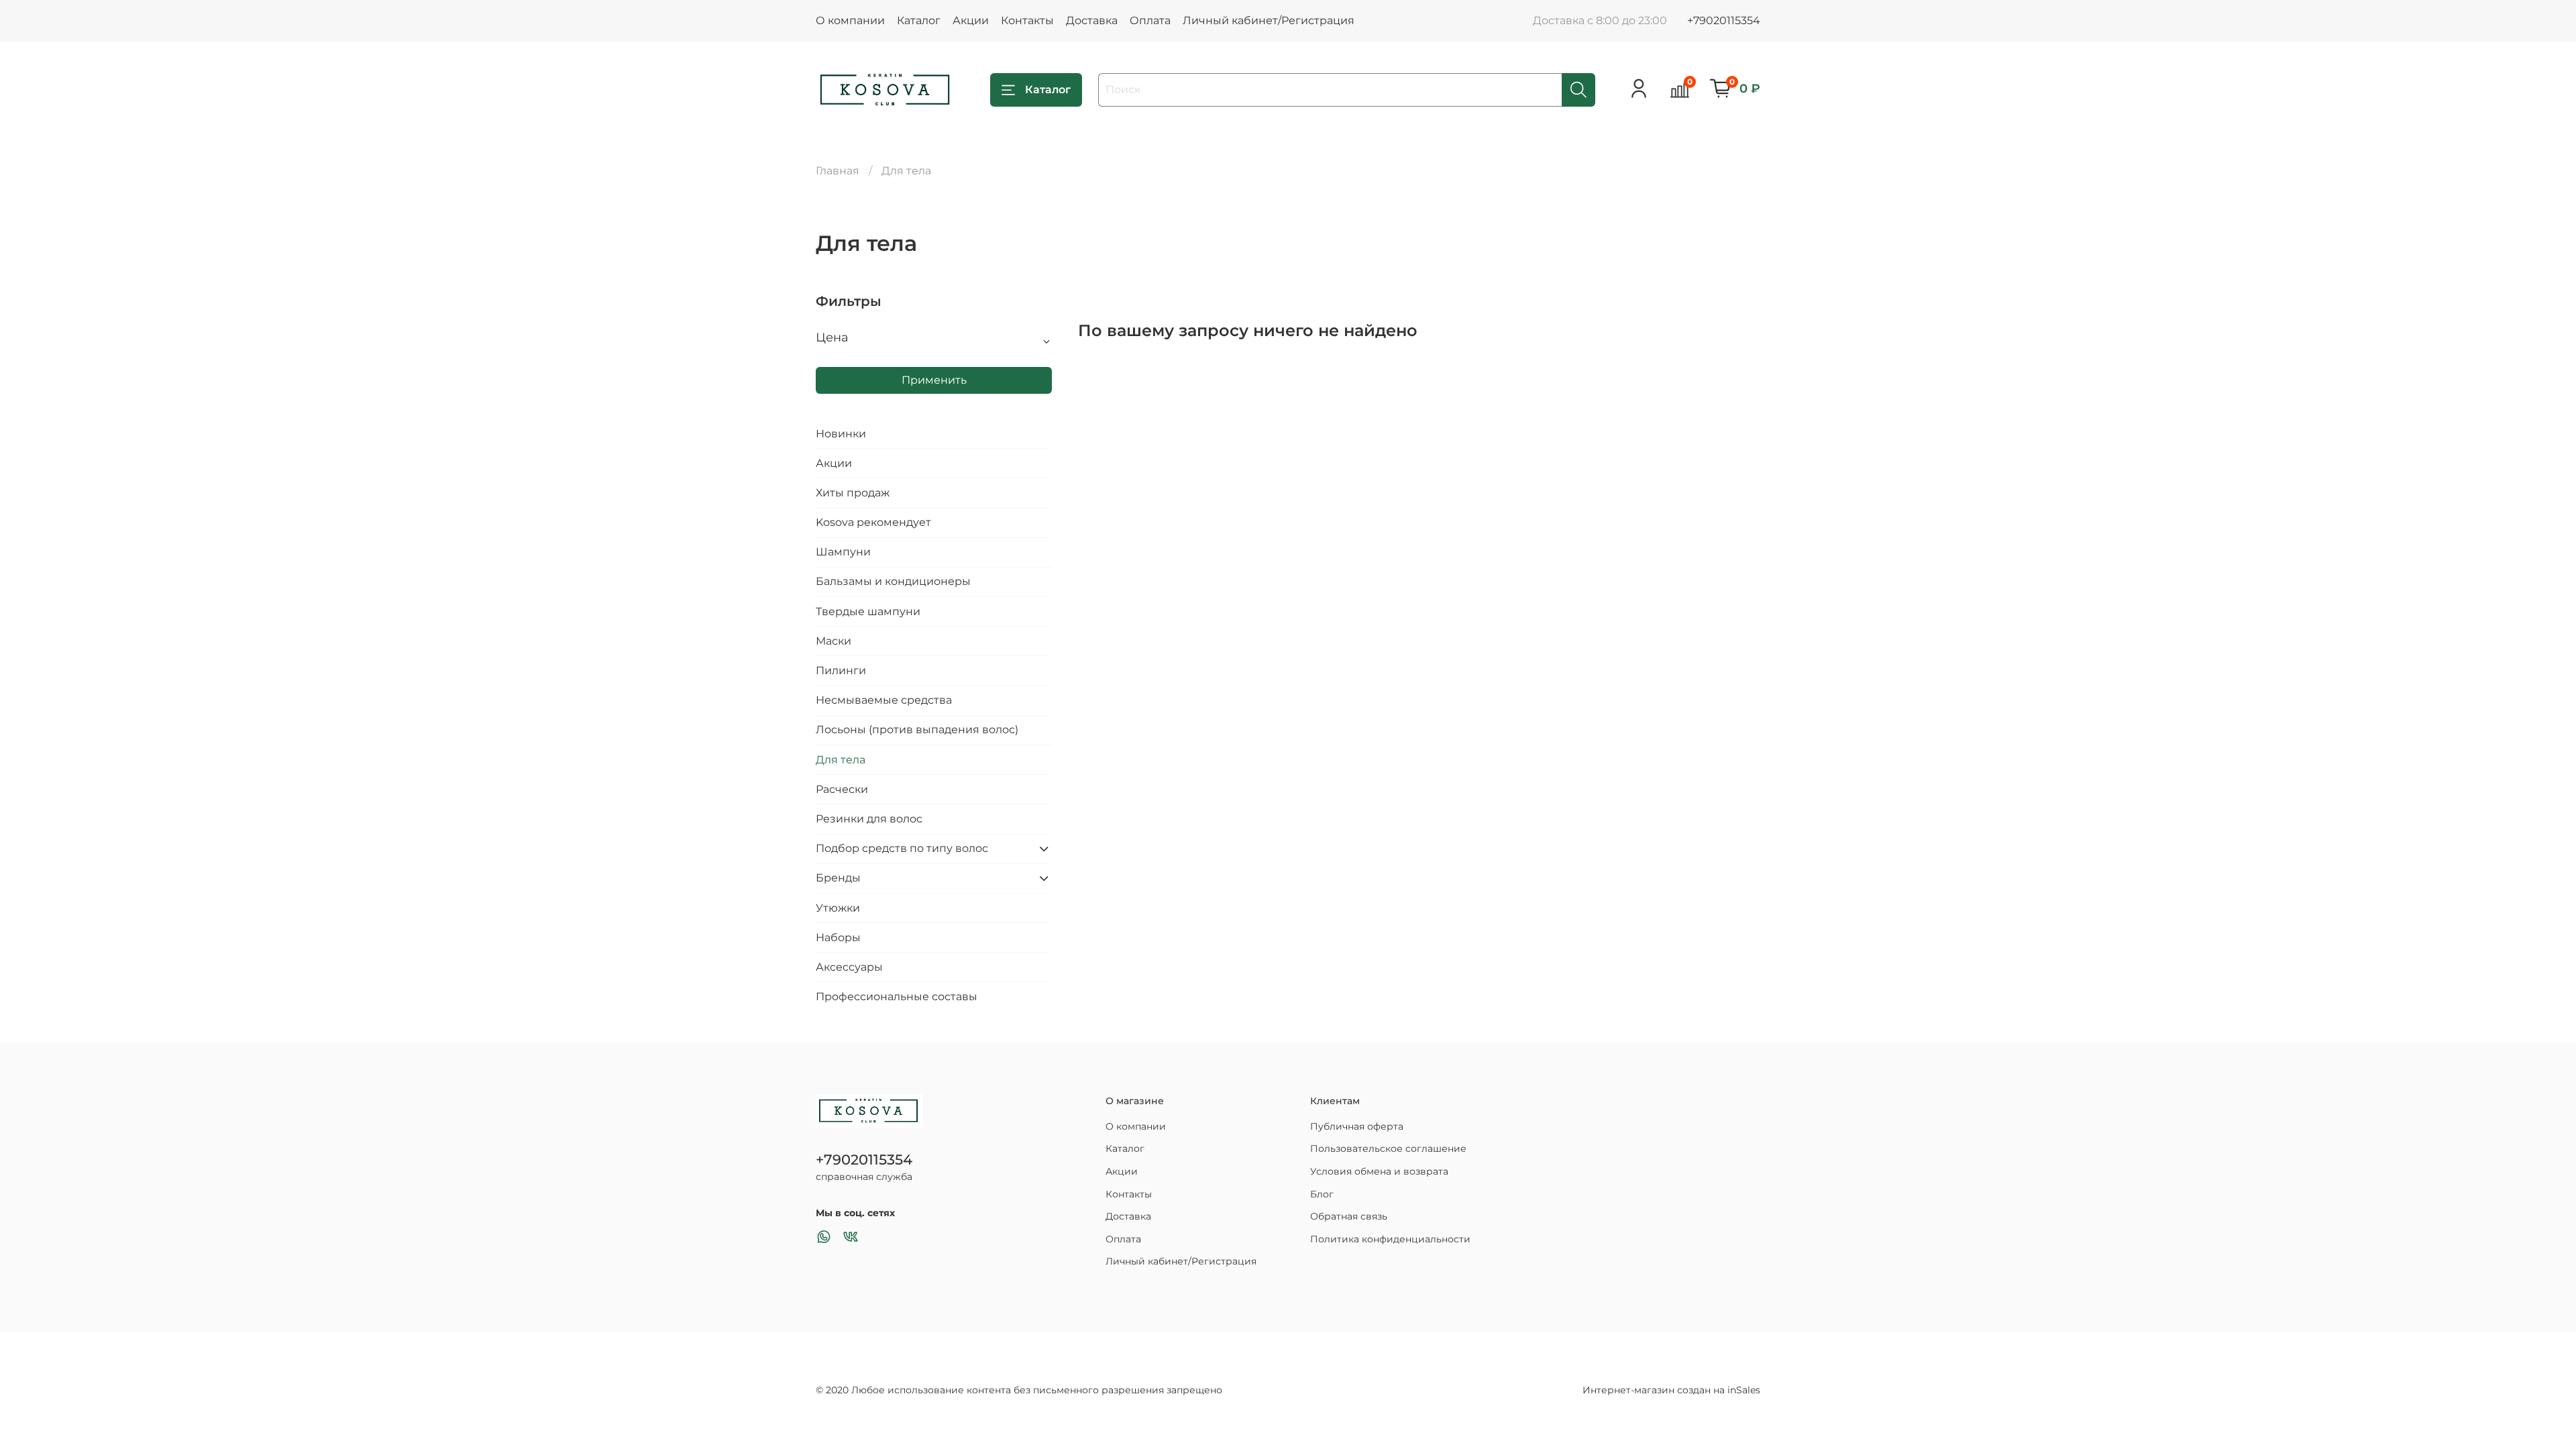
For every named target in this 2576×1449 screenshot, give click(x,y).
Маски (834, 641)
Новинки (841, 434)
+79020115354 (1724, 20)
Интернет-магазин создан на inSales (1671, 1390)
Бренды (838, 878)
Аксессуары (849, 967)
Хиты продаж (853, 493)
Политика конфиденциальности (1390, 1239)
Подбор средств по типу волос (902, 848)
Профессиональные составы (897, 997)
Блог (1322, 1194)
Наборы (838, 937)
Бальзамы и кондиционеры (893, 581)
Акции (971, 20)
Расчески (842, 789)
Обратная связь (1349, 1216)
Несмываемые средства (884, 700)
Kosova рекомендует (873, 522)
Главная (838, 171)
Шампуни (843, 552)
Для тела (841, 760)
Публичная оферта (1357, 1126)
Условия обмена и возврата (1379, 1171)
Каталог (919, 20)
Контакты (1027, 20)
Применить (934, 380)
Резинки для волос (869, 819)
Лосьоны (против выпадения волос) (917, 730)
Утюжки (838, 908)
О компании (850, 20)
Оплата (1150, 20)
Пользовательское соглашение (1388, 1148)
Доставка (1092, 20)
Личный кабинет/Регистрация (1269, 20)
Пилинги (841, 670)
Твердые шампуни (868, 611)
